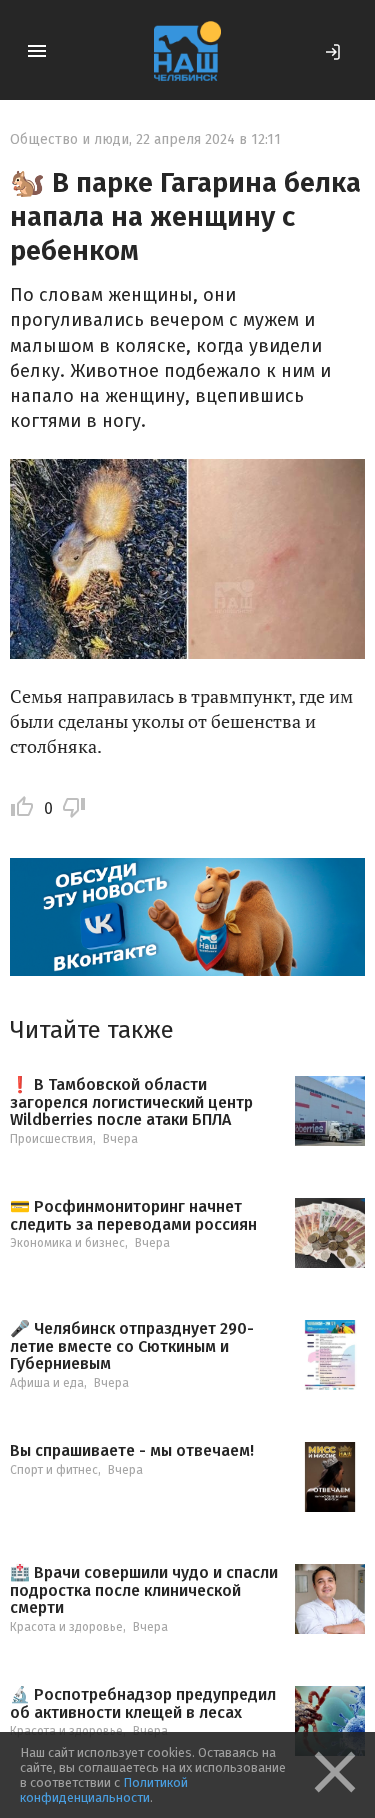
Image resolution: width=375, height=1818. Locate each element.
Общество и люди (69, 139)
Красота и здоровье (66, 1627)
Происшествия (51, 1139)
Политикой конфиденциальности (104, 1790)
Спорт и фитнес (54, 1470)
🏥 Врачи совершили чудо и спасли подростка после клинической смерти (144, 1590)
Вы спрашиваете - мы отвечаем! (132, 1451)
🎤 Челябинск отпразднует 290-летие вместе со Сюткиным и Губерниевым (132, 1346)
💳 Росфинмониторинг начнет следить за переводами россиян (133, 1215)
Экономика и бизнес (67, 1243)
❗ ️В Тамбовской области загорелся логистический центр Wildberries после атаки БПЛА (131, 1102)
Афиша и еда (47, 1383)
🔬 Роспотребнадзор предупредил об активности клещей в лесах (143, 1703)
